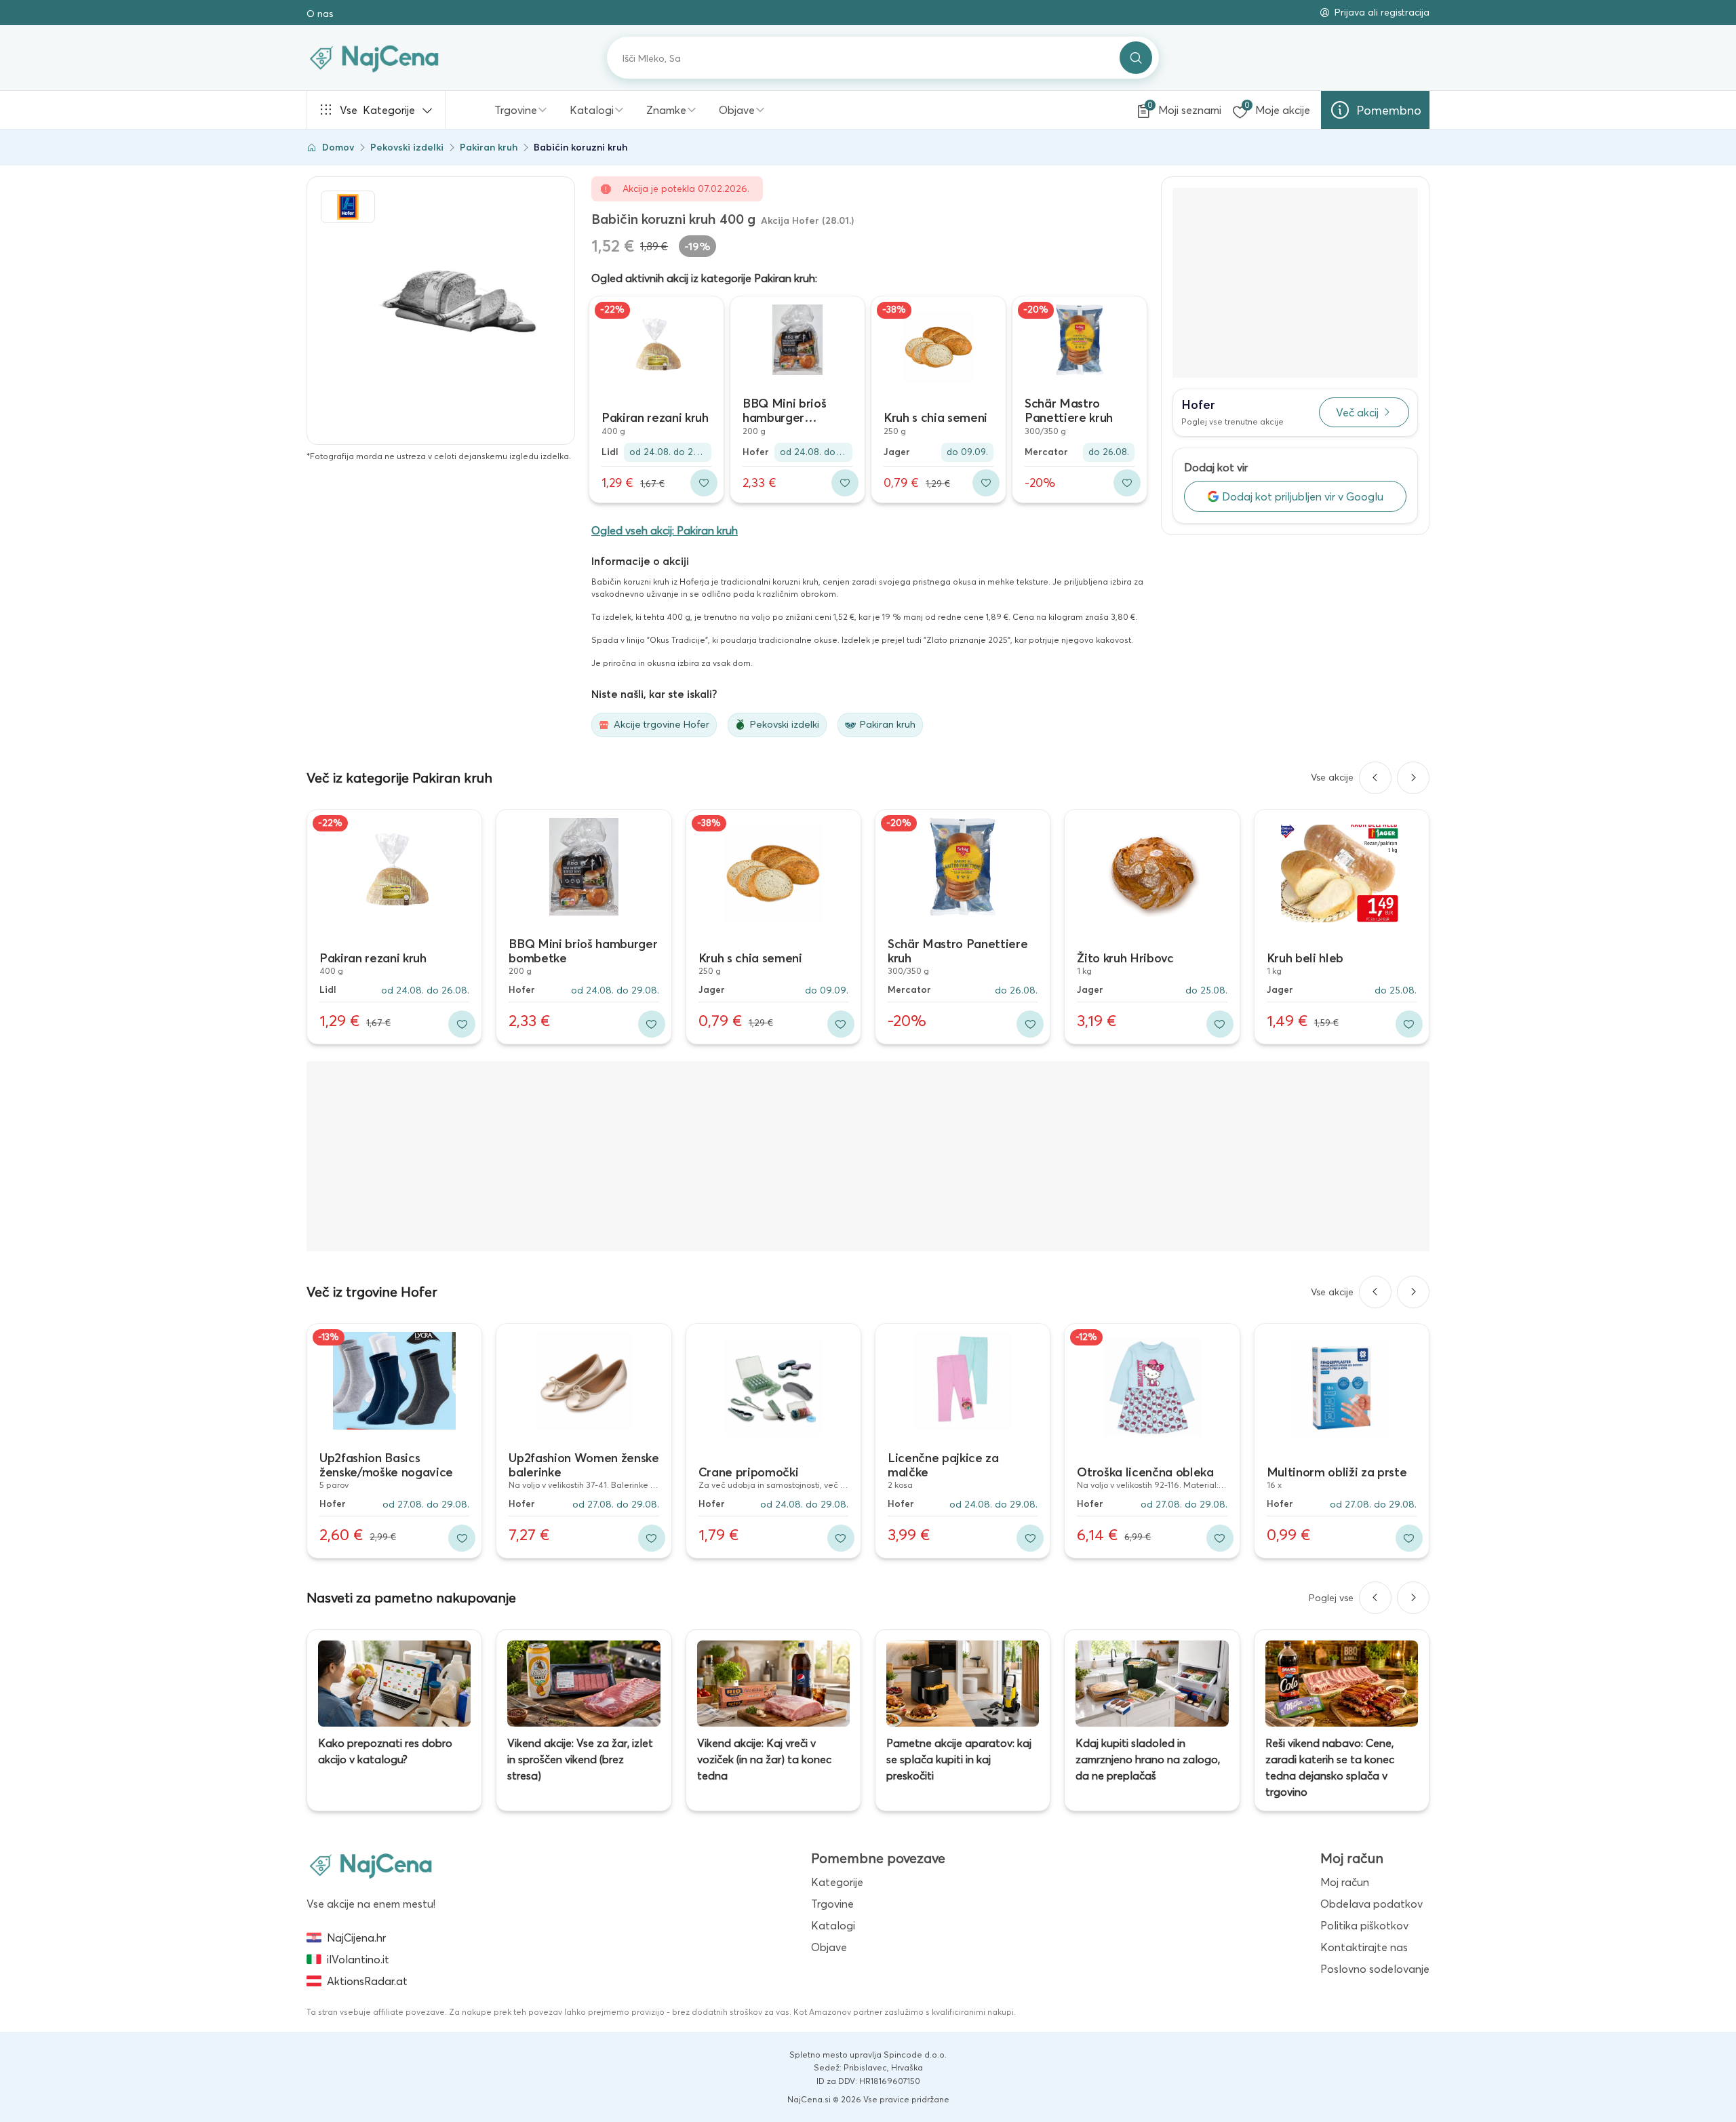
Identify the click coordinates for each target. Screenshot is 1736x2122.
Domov (338, 147)
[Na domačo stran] (371, 1865)
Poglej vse (1331, 1598)
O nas (320, 14)
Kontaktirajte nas (1364, 1947)
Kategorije (377, 110)
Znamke (666, 110)
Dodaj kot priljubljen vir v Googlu (1303, 496)
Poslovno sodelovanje (1375, 1969)
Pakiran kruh (489, 147)
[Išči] (1136, 58)
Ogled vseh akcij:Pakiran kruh (665, 530)
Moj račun (1345, 1882)
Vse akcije (1332, 777)
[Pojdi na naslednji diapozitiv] (1413, 778)
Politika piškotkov (1364, 1925)
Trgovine (516, 110)
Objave (737, 110)
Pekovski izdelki (407, 147)
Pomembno (1389, 110)
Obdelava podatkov (1372, 1904)
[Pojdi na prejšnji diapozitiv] (1375, 778)
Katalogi (592, 110)
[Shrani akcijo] (704, 483)
